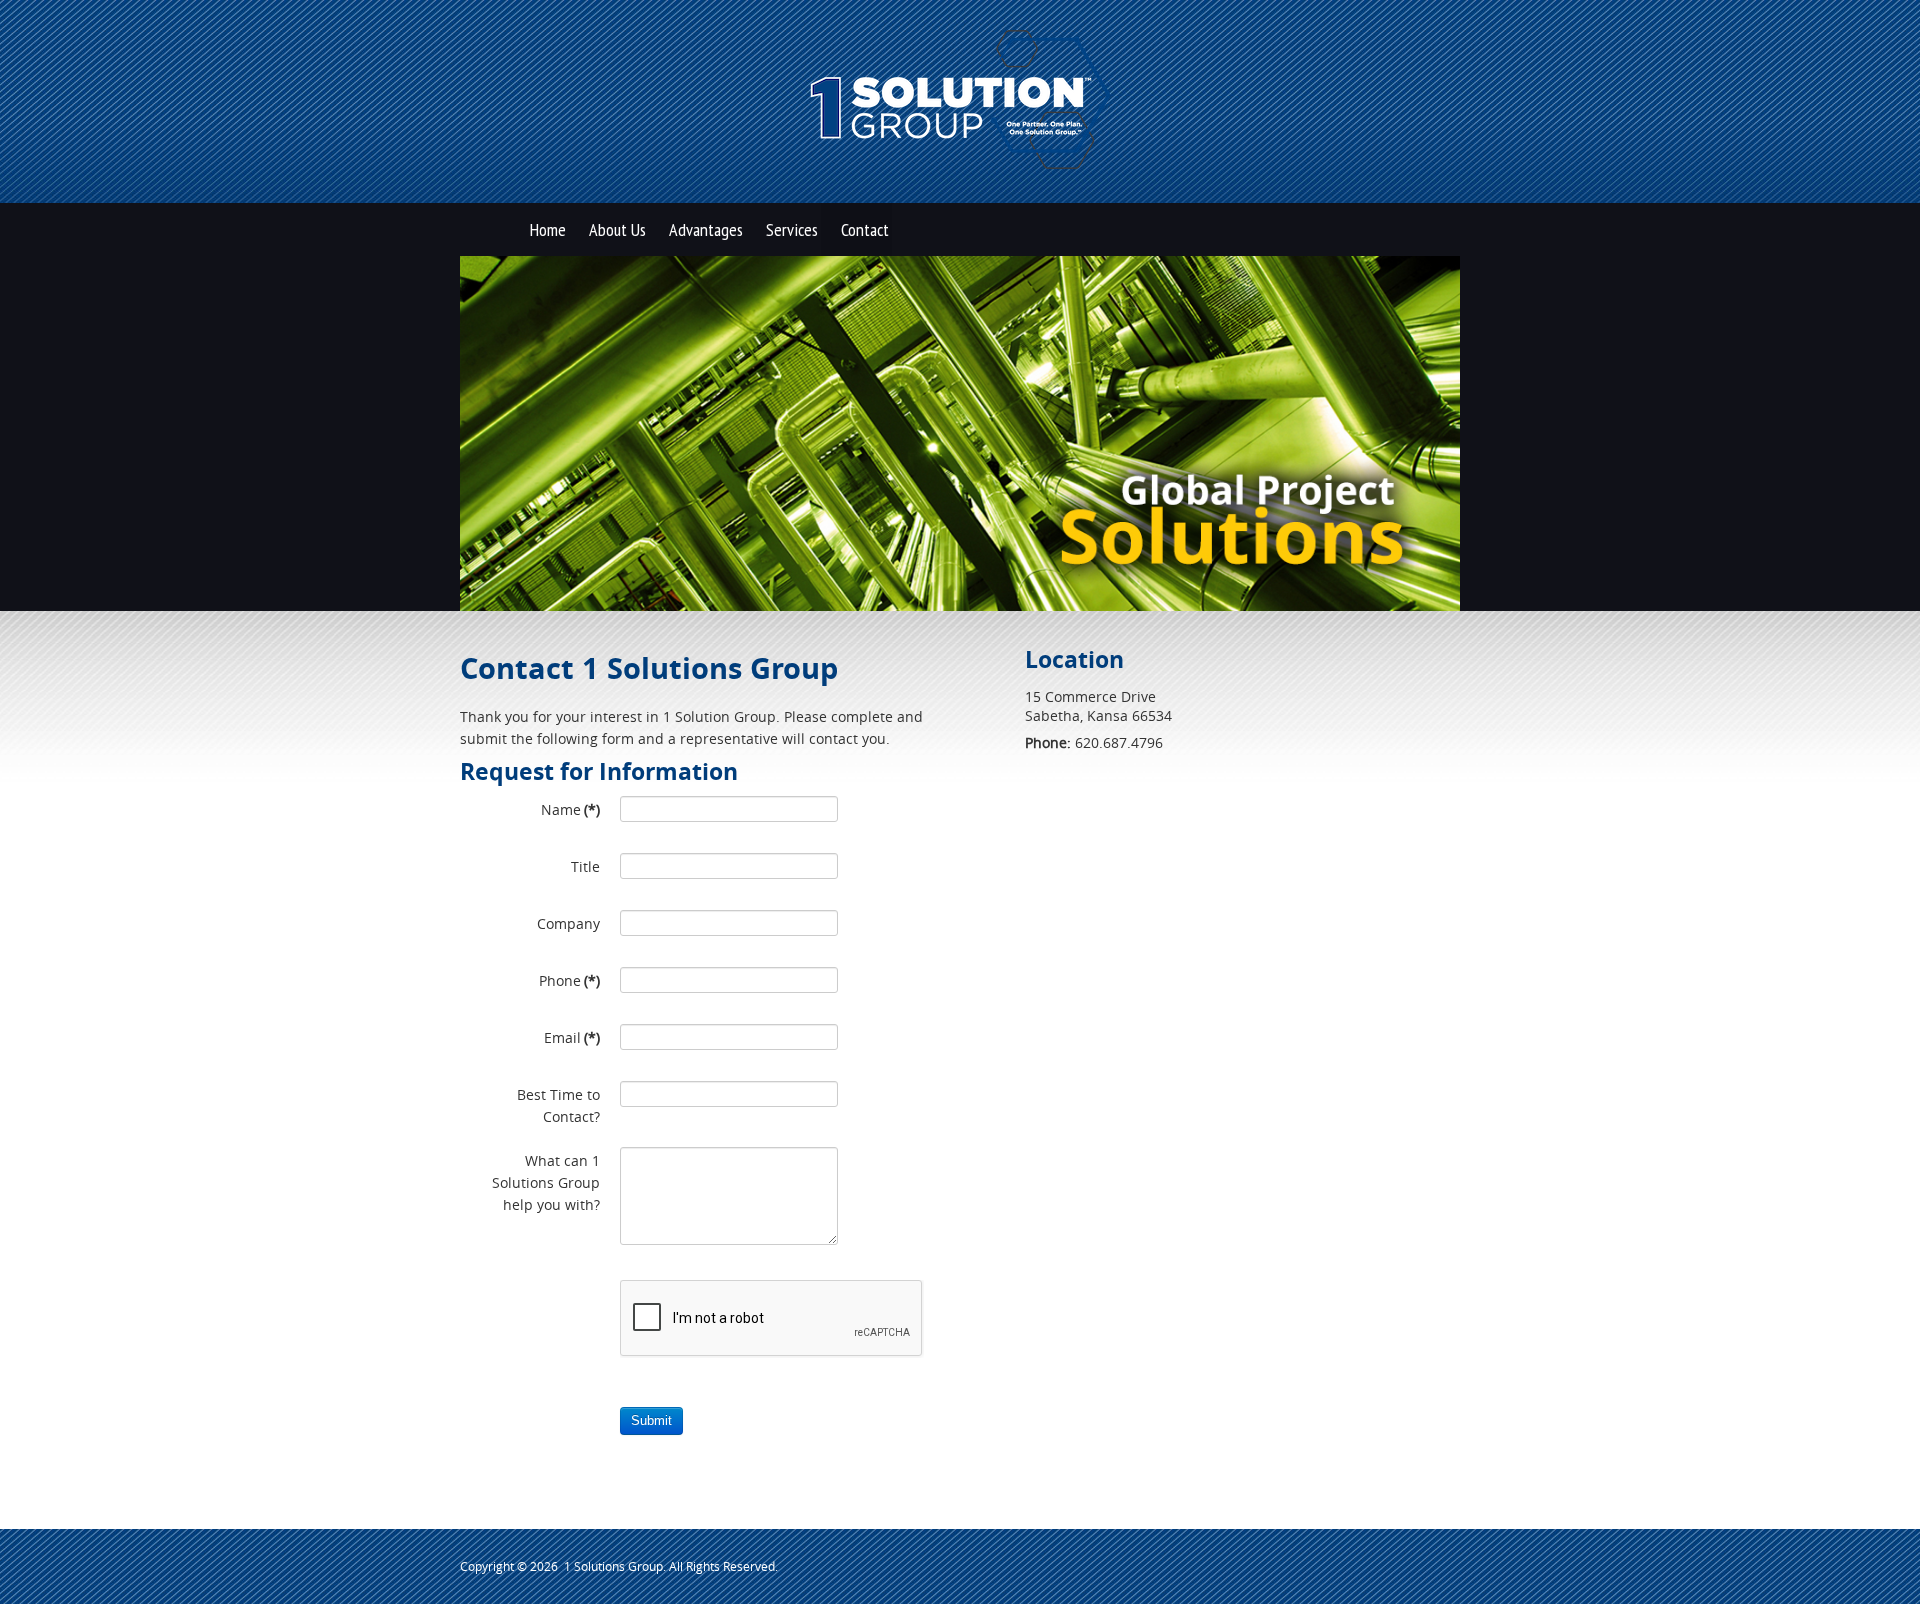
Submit (651, 1420)
